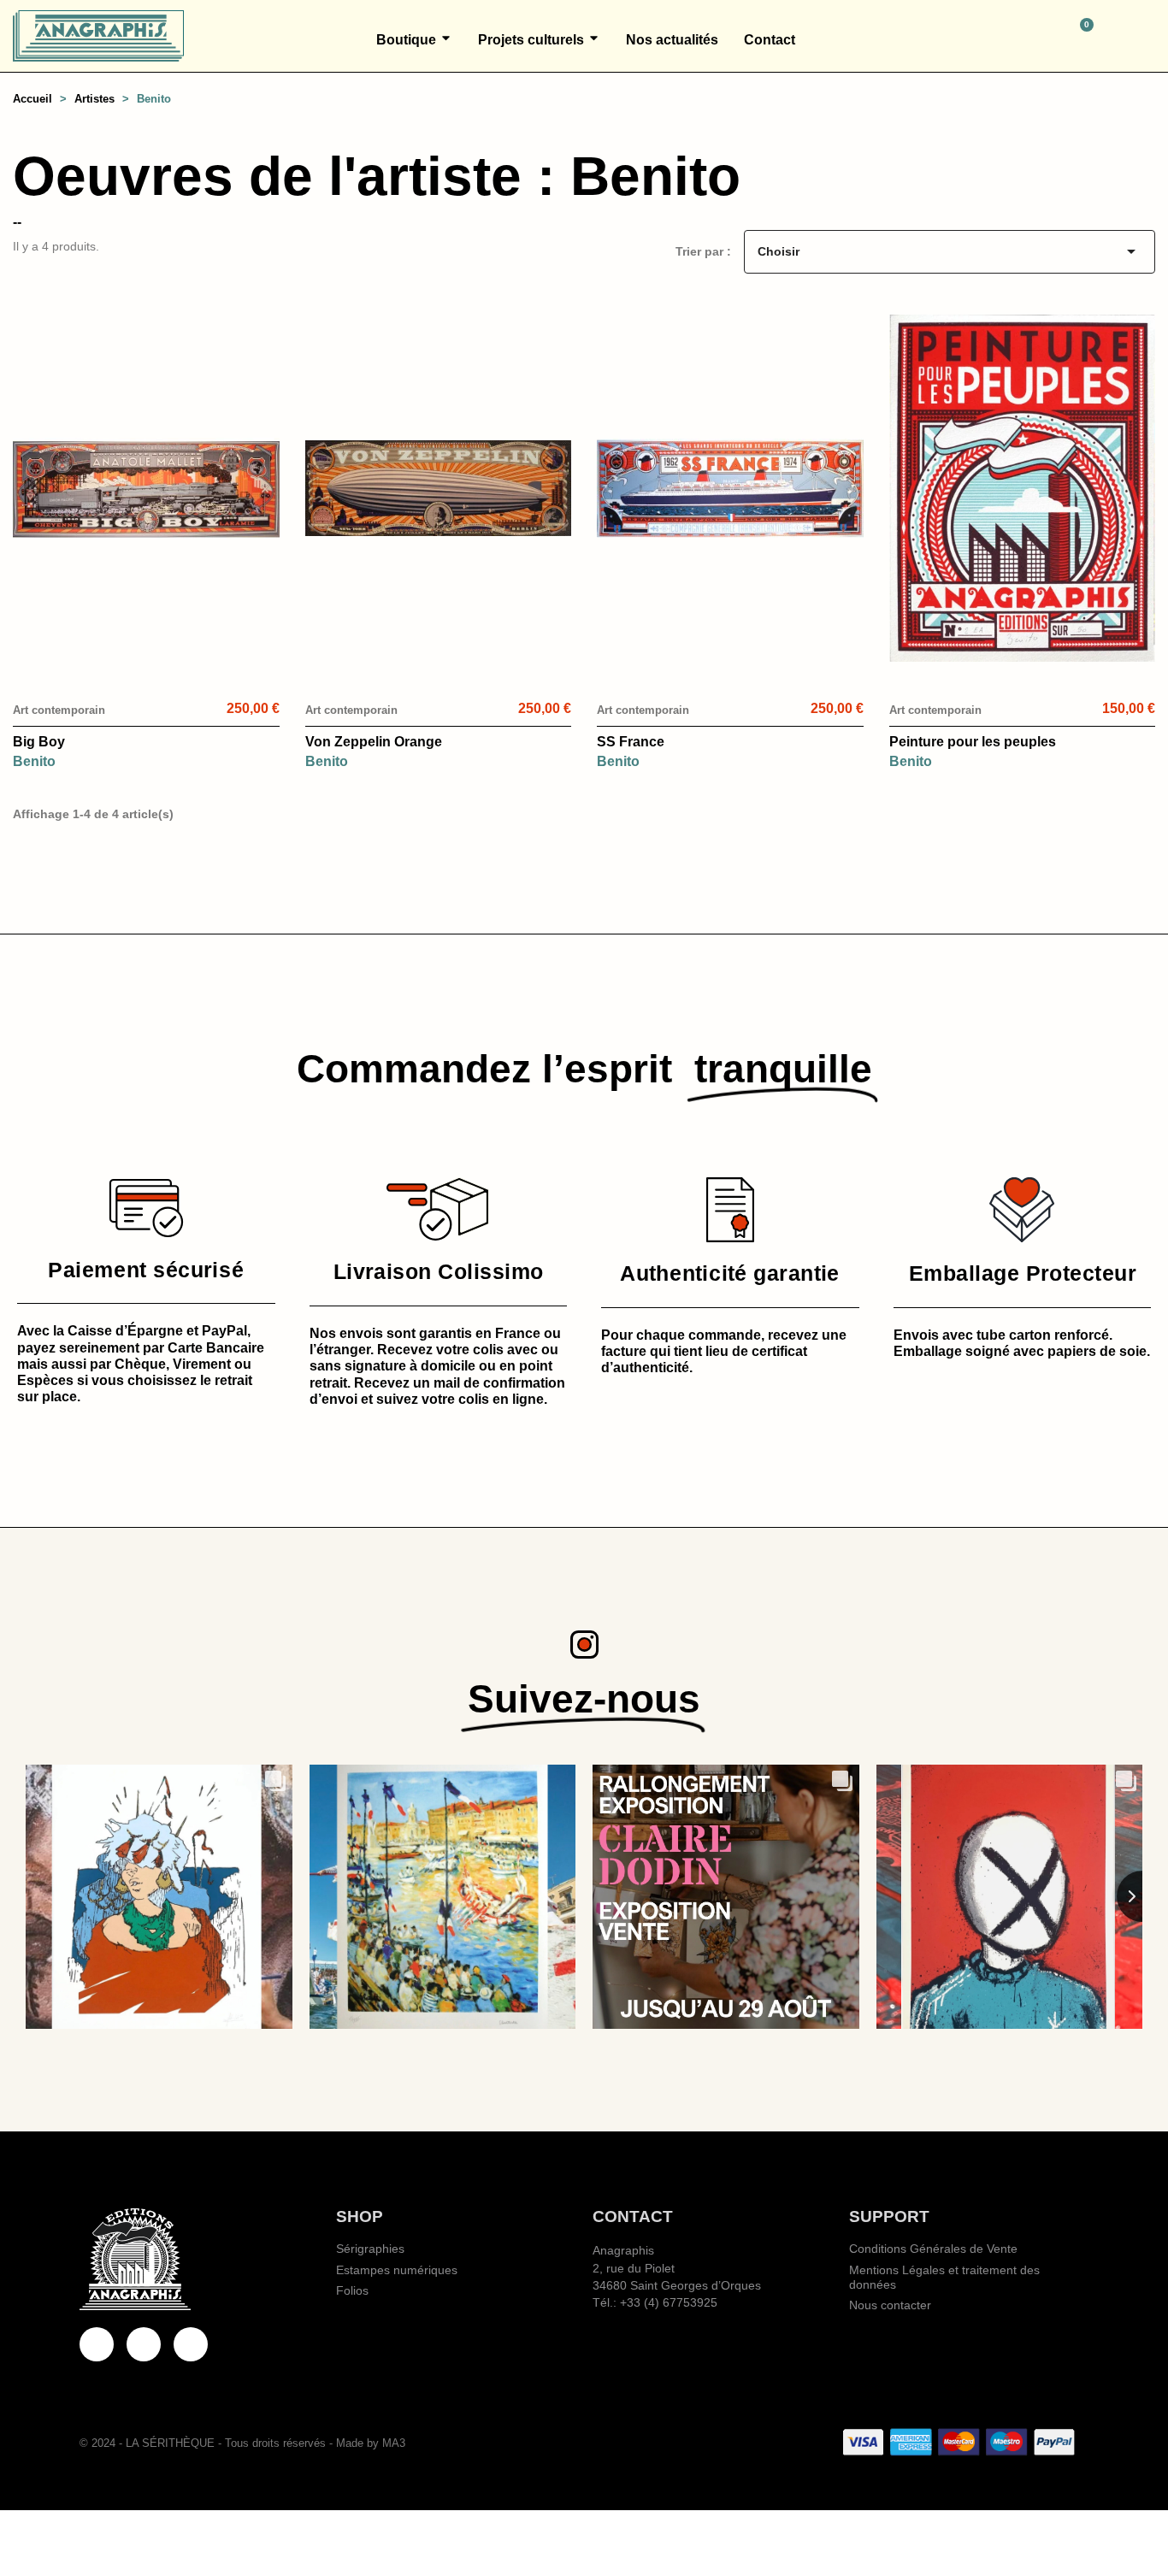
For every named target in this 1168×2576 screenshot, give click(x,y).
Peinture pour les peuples (973, 742)
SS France (631, 742)
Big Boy (39, 742)
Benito (34, 761)
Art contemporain (59, 710)
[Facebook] (97, 2344)
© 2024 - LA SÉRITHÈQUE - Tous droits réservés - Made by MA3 (242, 2443)
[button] (1006, 36)
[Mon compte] (1148, 36)
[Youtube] (144, 2344)
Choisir (950, 251)
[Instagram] (191, 2344)
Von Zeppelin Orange (374, 742)
